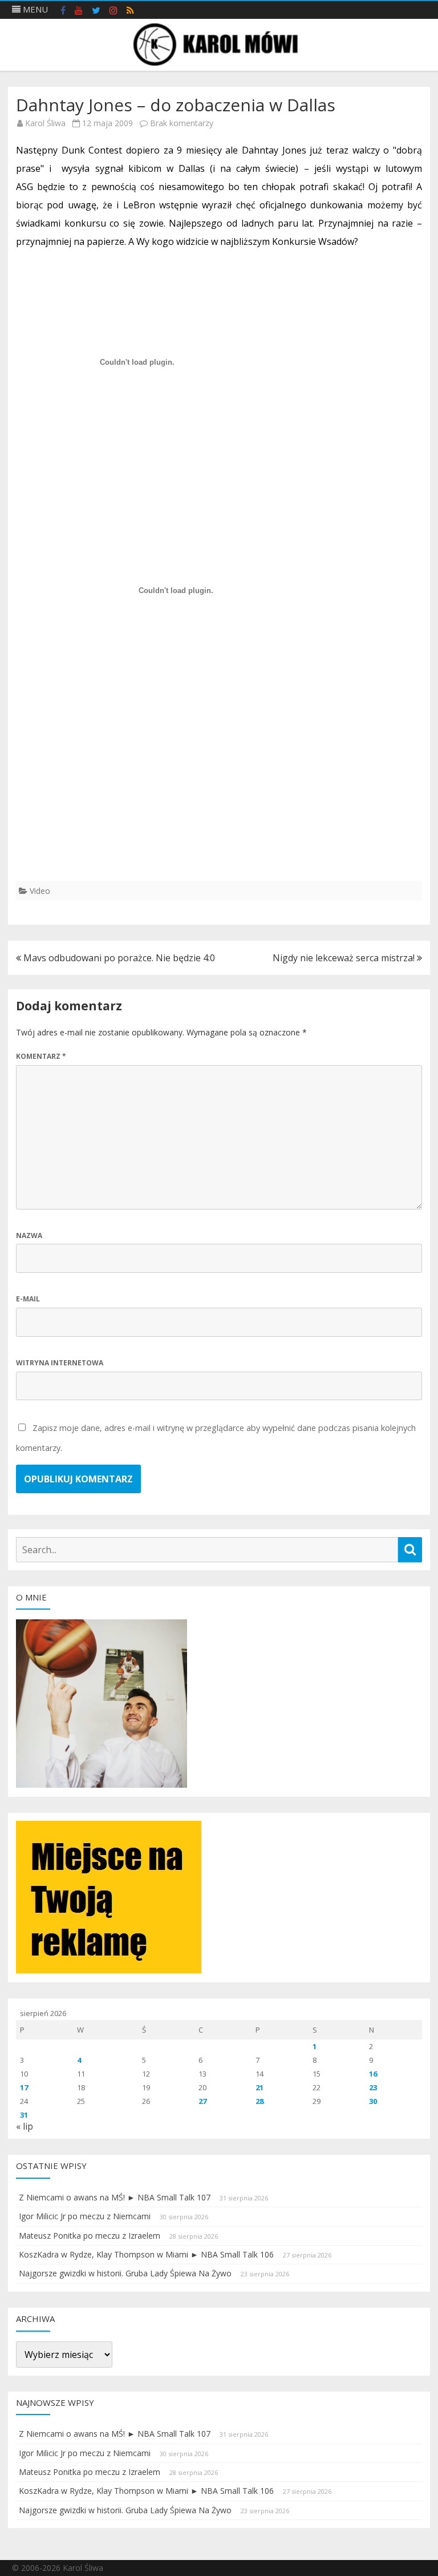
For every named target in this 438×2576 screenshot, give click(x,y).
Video (40, 891)
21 (259, 2087)
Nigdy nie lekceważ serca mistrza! (345, 958)
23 (373, 2087)
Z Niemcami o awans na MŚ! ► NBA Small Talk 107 (115, 2197)
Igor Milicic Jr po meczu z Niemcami (85, 2216)
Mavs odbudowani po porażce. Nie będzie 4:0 (118, 958)
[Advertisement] (219, 801)
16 (373, 2074)
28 (259, 2101)
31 (24, 2115)
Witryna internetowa (60, 1363)
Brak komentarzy (182, 123)
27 (202, 2101)
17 (24, 2087)
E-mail (28, 1299)
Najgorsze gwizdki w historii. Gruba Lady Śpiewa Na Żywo (125, 2273)
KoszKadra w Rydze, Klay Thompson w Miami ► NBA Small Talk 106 (146, 2254)
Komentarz (41, 1056)
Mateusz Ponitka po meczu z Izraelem (90, 2236)
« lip (25, 2126)
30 (373, 2101)
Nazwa (29, 1235)
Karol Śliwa (45, 123)
